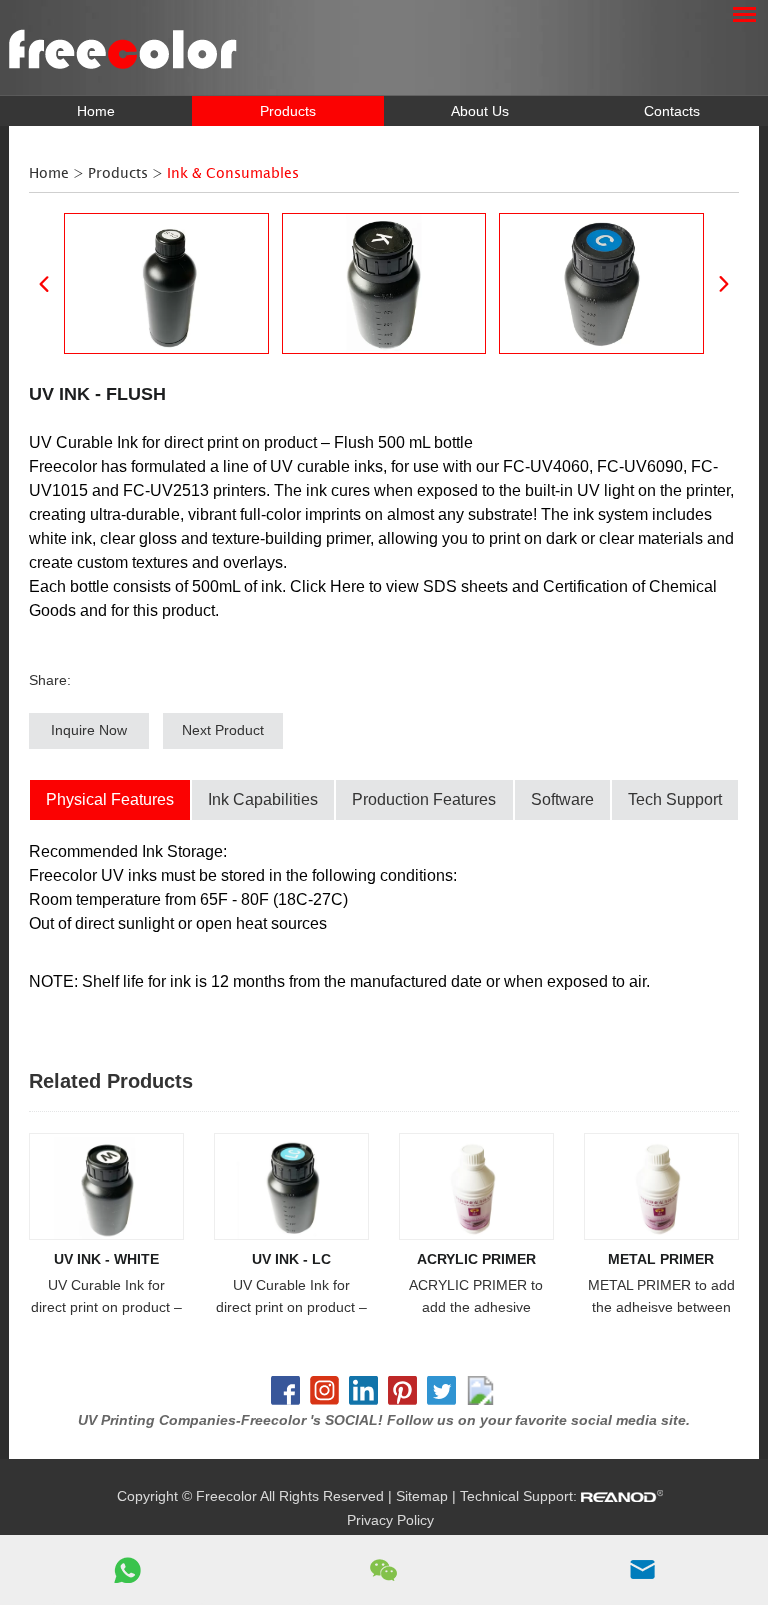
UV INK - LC (291, 1259)
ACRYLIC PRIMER (476, 1259)
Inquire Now (89, 730)
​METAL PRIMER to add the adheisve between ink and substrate (661, 1297)
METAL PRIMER (661, 1259)
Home (96, 111)
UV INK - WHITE (106, 1259)
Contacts (672, 111)
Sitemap (422, 1496)
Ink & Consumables (233, 173)
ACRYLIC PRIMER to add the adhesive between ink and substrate (476, 1297)
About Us (480, 111)
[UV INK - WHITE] (106, 1186)
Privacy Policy (390, 1520)
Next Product (223, 730)
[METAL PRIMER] (661, 1186)
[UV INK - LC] (291, 1186)
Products (288, 111)
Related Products (111, 1081)
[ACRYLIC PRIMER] (476, 1186)
